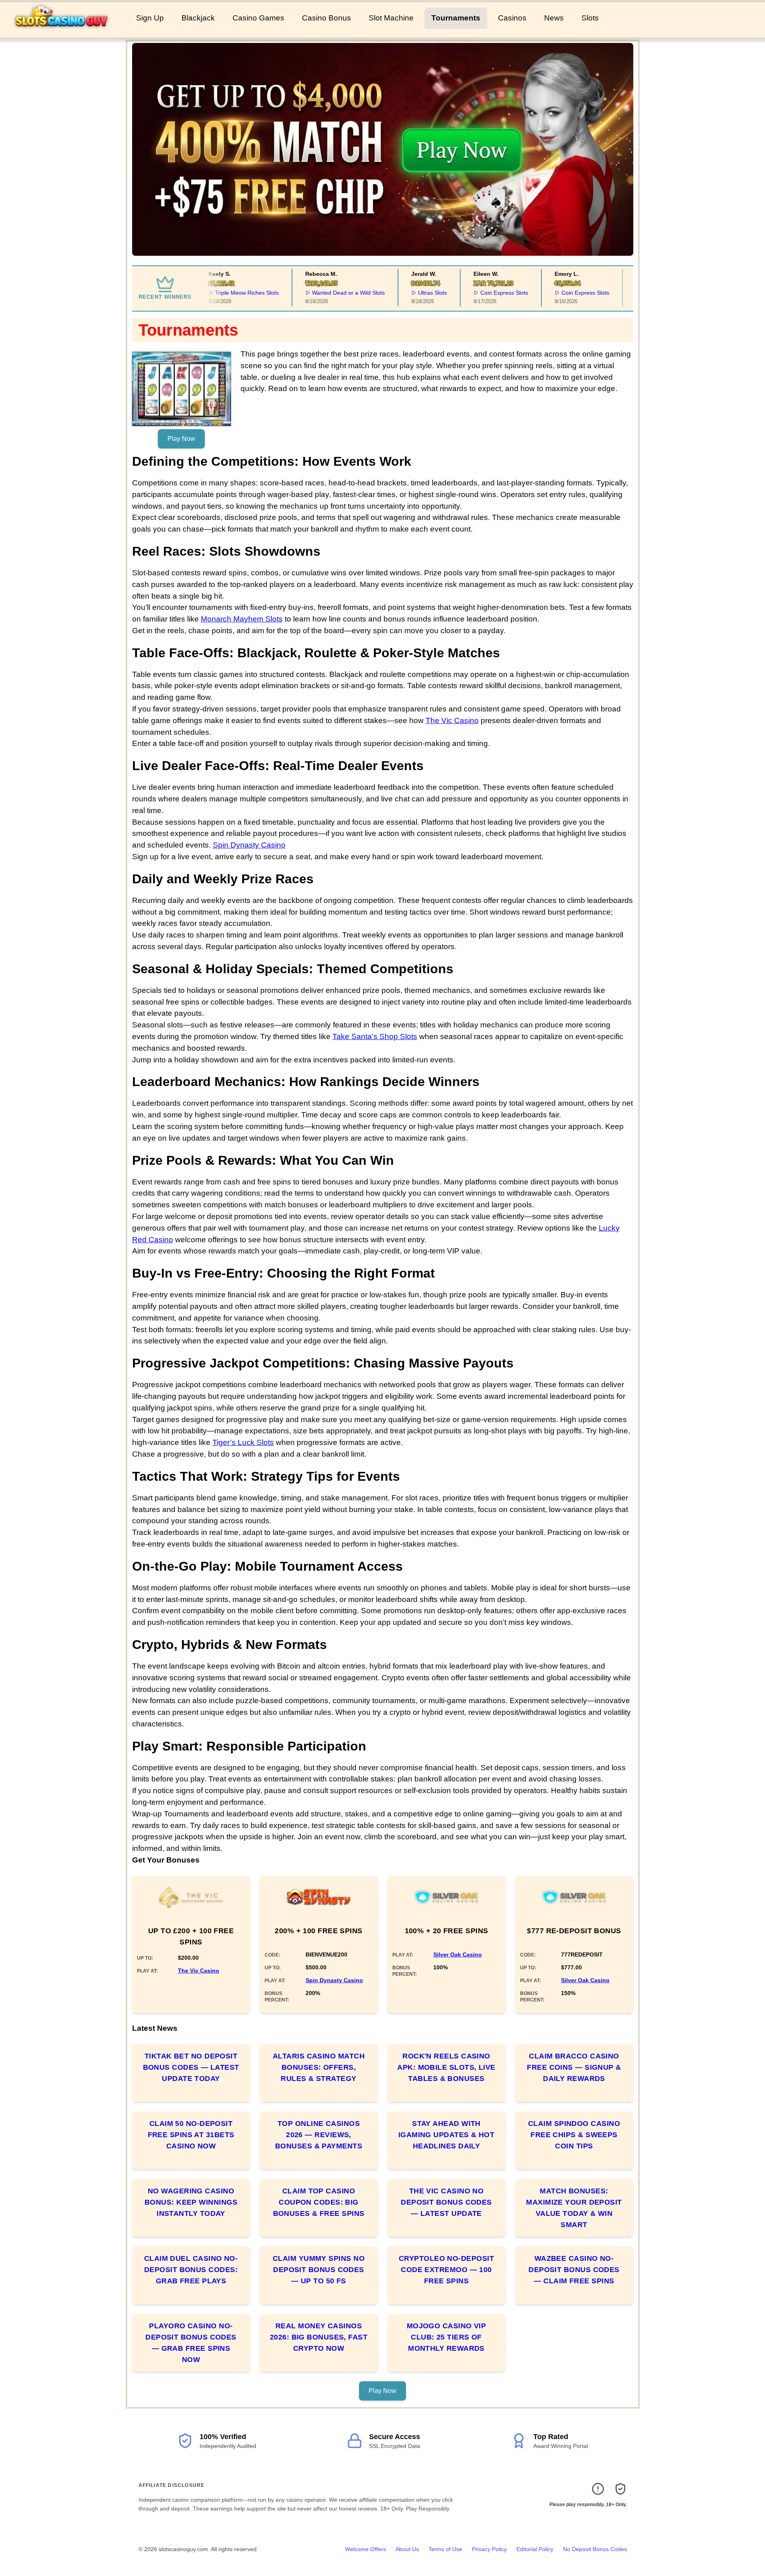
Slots (590, 18)
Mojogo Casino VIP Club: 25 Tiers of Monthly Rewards (447, 2337)
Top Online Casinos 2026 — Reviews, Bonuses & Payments (319, 2135)
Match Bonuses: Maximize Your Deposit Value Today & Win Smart (574, 2208)
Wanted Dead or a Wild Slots (334, 293)
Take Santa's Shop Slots (375, 1036)
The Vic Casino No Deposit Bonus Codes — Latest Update (446, 2202)
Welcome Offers (365, 2549)
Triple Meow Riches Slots (233, 293)
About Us (407, 2549)
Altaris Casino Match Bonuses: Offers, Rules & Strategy (319, 2067)
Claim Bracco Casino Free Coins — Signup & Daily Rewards (574, 2067)
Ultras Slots (418, 293)
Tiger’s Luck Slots (243, 1442)
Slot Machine (391, 18)
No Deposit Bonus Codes (595, 2549)
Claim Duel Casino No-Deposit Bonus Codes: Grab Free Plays (191, 2270)
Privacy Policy (489, 2549)
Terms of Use (445, 2549)
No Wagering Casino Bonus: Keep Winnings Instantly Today (191, 2202)
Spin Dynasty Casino (249, 845)
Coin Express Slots (490, 293)
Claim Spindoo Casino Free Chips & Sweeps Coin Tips (574, 2135)
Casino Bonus (326, 18)
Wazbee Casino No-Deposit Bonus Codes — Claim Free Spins (574, 2270)
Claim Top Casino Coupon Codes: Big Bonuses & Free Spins (319, 2202)
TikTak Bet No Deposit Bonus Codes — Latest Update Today (191, 2067)
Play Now (181, 439)
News (554, 18)
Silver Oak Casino (458, 1954)
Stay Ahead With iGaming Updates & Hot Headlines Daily (446, 2135)
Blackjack (198, 18)
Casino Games (258, 18)
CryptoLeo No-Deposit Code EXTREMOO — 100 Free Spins (446, 2270)
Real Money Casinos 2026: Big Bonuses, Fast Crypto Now (319, 2337)
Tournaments (456, 18)
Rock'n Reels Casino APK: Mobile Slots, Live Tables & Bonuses (446, 2067)
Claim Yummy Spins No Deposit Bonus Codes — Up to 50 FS (319, 2270)
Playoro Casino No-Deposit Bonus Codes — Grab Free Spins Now (191, 2343)
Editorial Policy (535, 2549)
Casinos (512, 18)
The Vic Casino (452, 720)
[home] (66, 32)
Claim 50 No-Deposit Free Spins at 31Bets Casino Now (191, 2135)
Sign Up (150, 18)
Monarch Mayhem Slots (242, 619)
